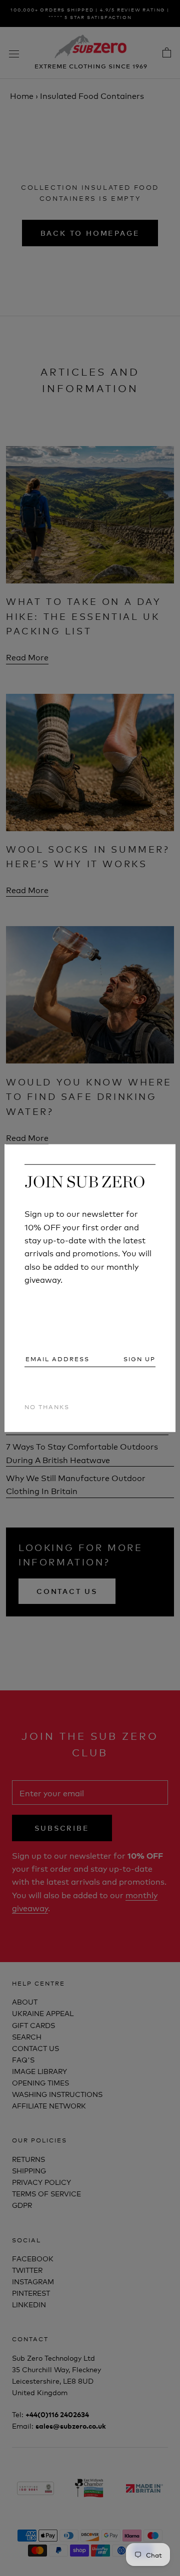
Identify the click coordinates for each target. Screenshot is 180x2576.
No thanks (47, 1406)
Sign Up (139, 1358)
